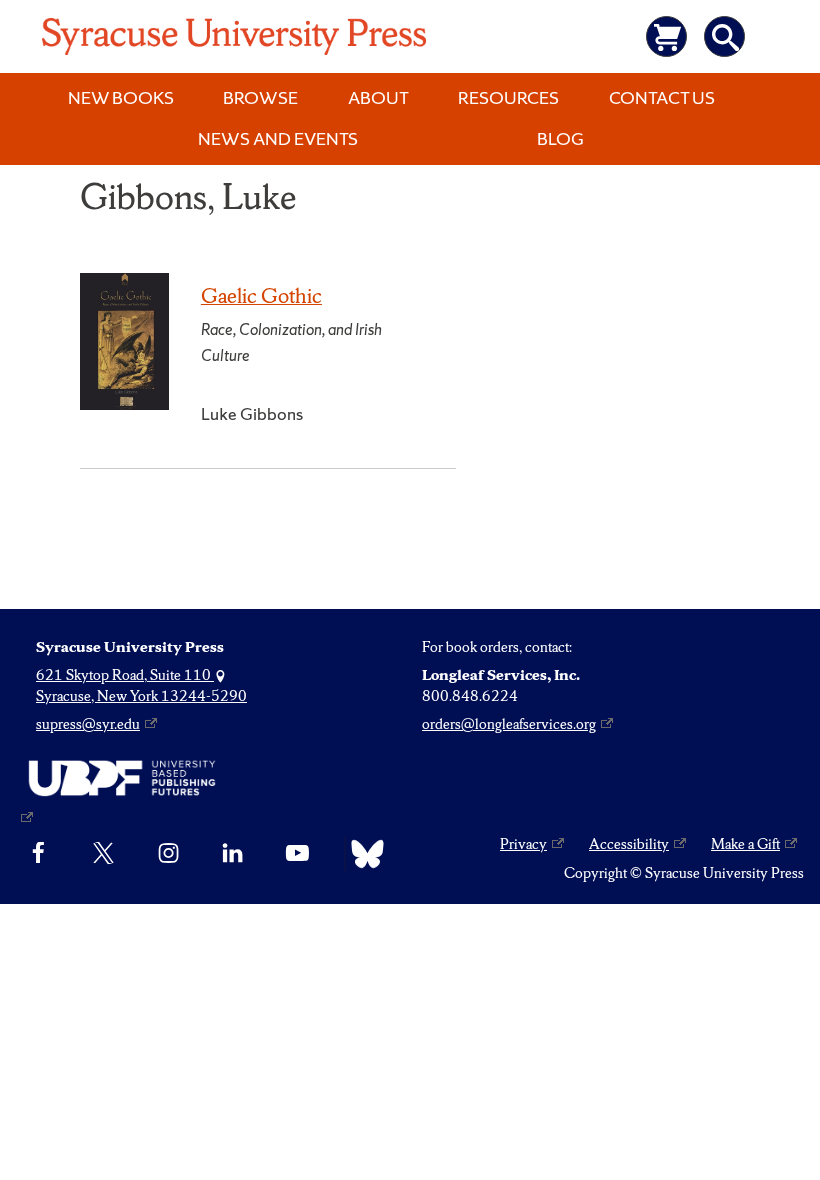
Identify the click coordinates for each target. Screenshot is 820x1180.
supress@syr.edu (88, 724)
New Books (121, 97)
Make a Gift (745, 844)
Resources (508, 97)
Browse (260, 97)
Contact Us (662, 97)
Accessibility (629, 844)
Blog (560, 138)
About (378, 97)
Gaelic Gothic (261, 295)
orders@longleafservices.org (509, 724)
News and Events (278, 138)
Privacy (523, 844)
